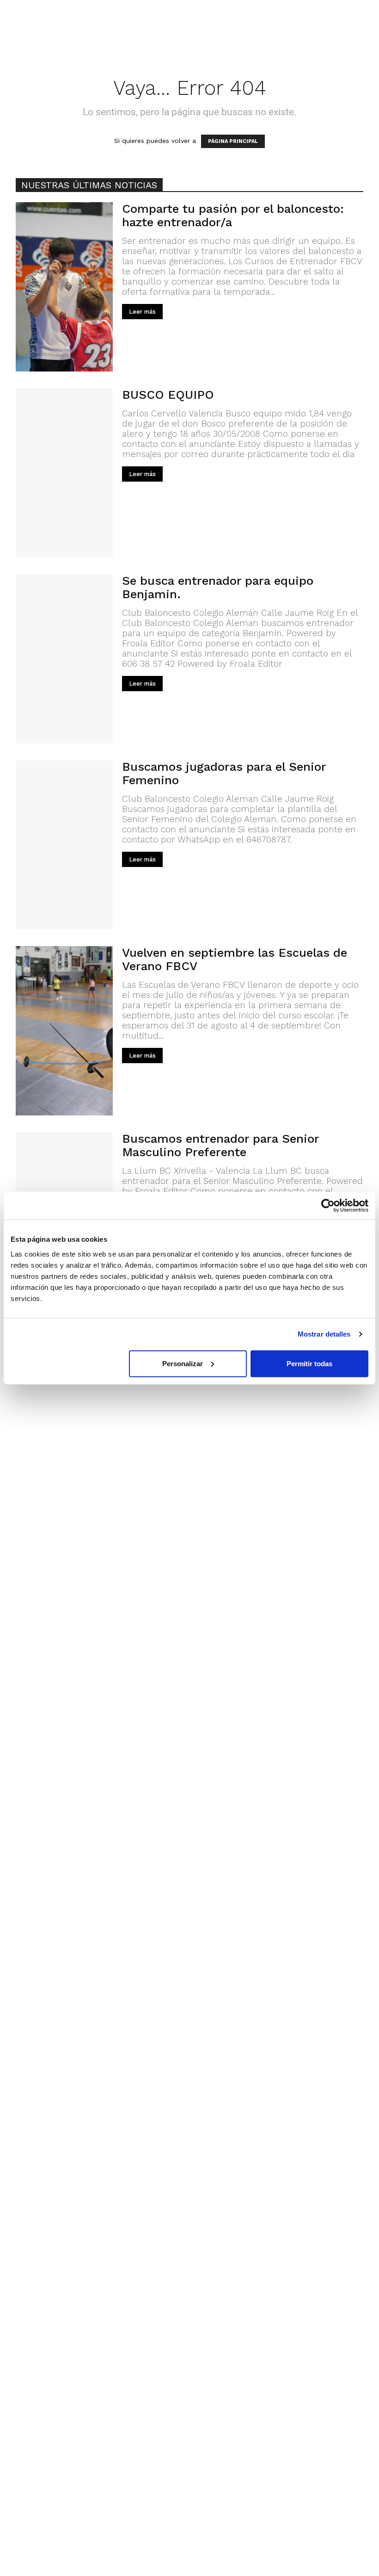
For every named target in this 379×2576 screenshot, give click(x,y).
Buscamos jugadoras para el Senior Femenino (224, 773)
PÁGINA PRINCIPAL (233, 141)
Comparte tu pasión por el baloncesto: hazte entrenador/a (233, 215)
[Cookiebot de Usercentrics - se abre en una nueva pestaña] (328, 1206)
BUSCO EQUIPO (168, 395)
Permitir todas (309, 1363)
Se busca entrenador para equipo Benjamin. (218, 587)
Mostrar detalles (324, 1334)
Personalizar (183, 1363)
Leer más (142, 312)
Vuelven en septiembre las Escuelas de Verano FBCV (235, 959)
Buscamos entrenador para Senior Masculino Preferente (220, 1145)
